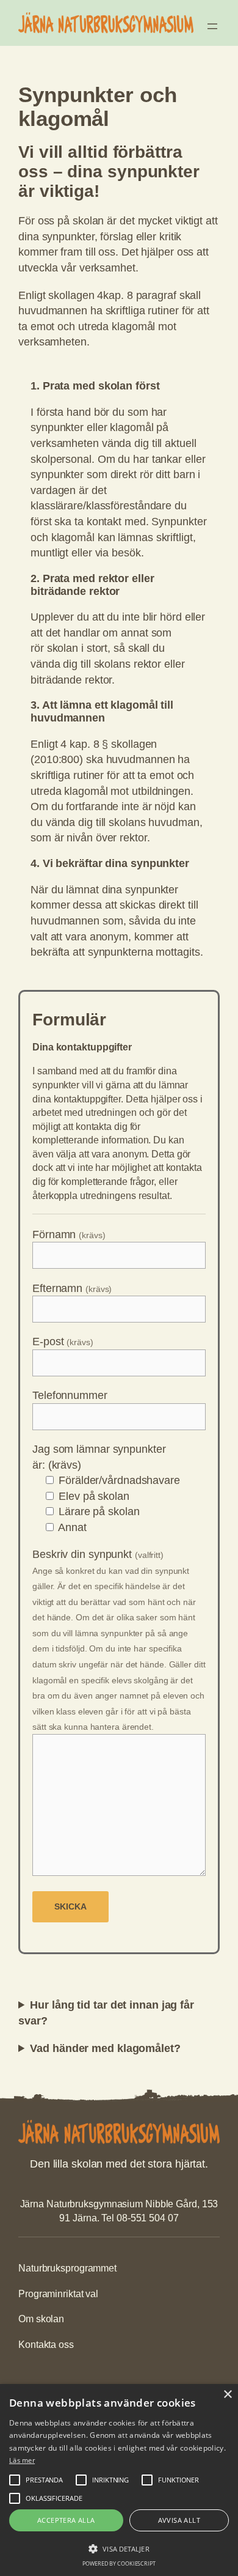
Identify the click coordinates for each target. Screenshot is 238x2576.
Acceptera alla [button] (66, 2520)
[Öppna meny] (212, 26)
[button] (119, 2548)
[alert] (119, 2480)
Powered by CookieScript (119, 2563)
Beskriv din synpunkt (119, 1640)
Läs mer (22, 2460)
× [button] (227, 2395)
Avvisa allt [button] (179, 2520)
